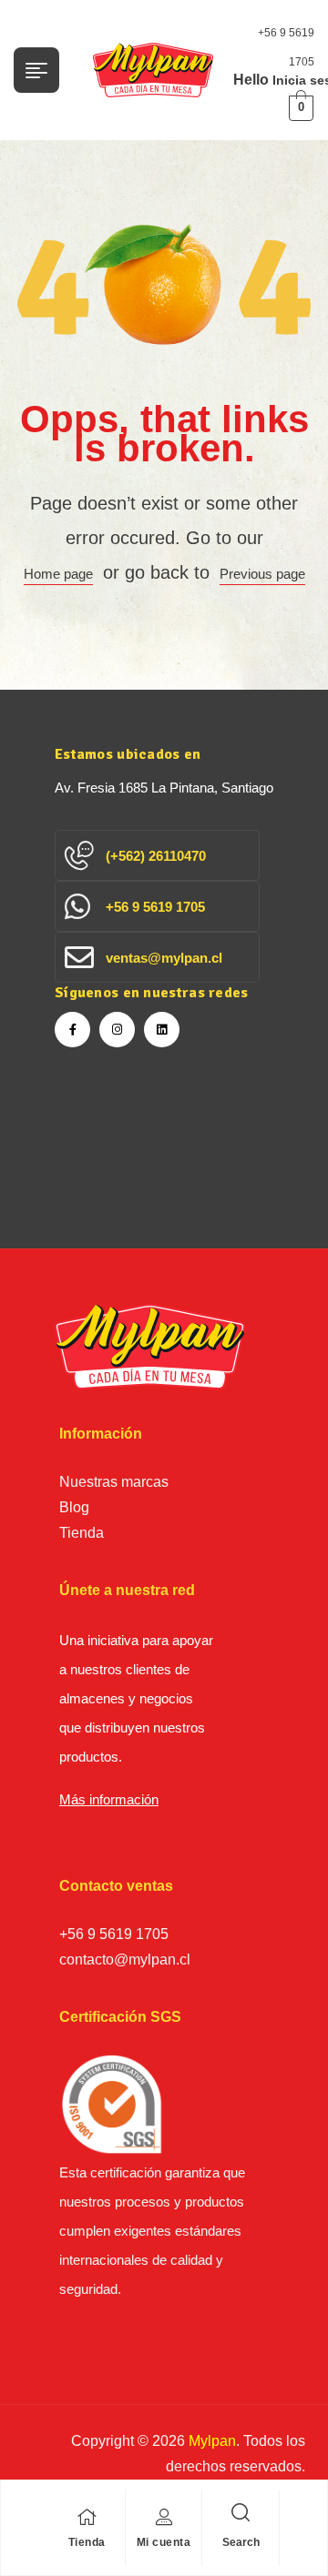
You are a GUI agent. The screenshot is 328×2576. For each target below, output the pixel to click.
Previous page (262, 574)
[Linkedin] (162, 1030)
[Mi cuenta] (164, 2517)
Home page (58, 574)
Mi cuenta (164, 2542)
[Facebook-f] (72, 1030)
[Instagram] (117, 1030)
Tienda (87, 2542)
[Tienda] (87, 2517)
